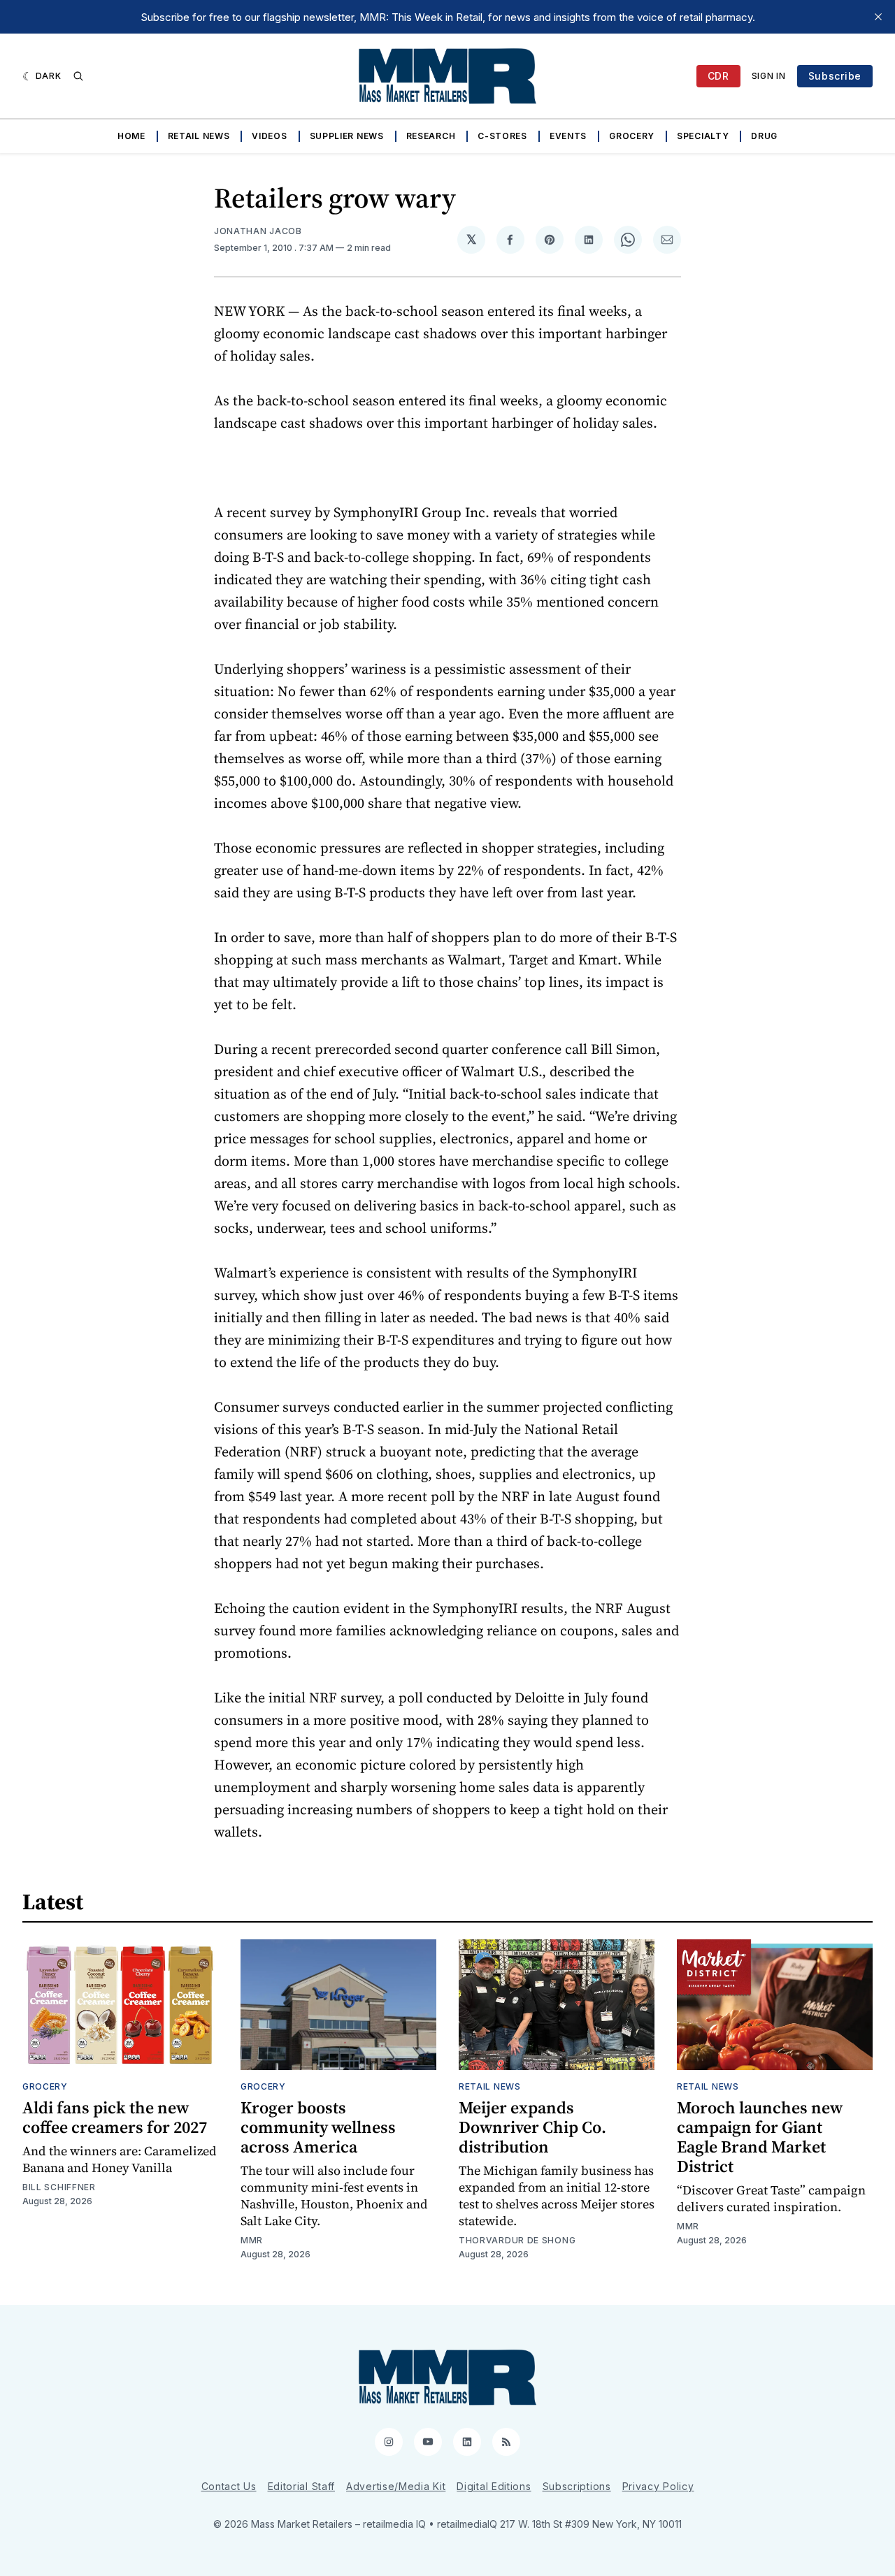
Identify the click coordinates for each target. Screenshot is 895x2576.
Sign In (769, 76)
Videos (269, 136)
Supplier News (347, 136)
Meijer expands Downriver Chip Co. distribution (532, 2127)
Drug (764, 136)
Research (431, 136)
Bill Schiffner (59, 2187)
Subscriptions (577, 2486)
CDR (718, 76)
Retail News (199, 136)
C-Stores (502, 136)
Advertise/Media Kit (396, 2486)
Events (568, 136)
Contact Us (229, 2486)
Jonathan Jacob (258, 231)
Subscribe (835, 76)
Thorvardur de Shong (517, 2240)
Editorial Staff (302, 2486)
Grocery (632, 136)
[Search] (78, 76)
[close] (878, 17)
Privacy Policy (658, 2486)
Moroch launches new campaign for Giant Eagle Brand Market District (760, 2137)
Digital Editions (494, 2486)
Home (131, 136)
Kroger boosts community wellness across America (318, 2127)
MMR (252, 2240)
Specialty (703, 136)
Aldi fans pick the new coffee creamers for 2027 (115, 2117)
